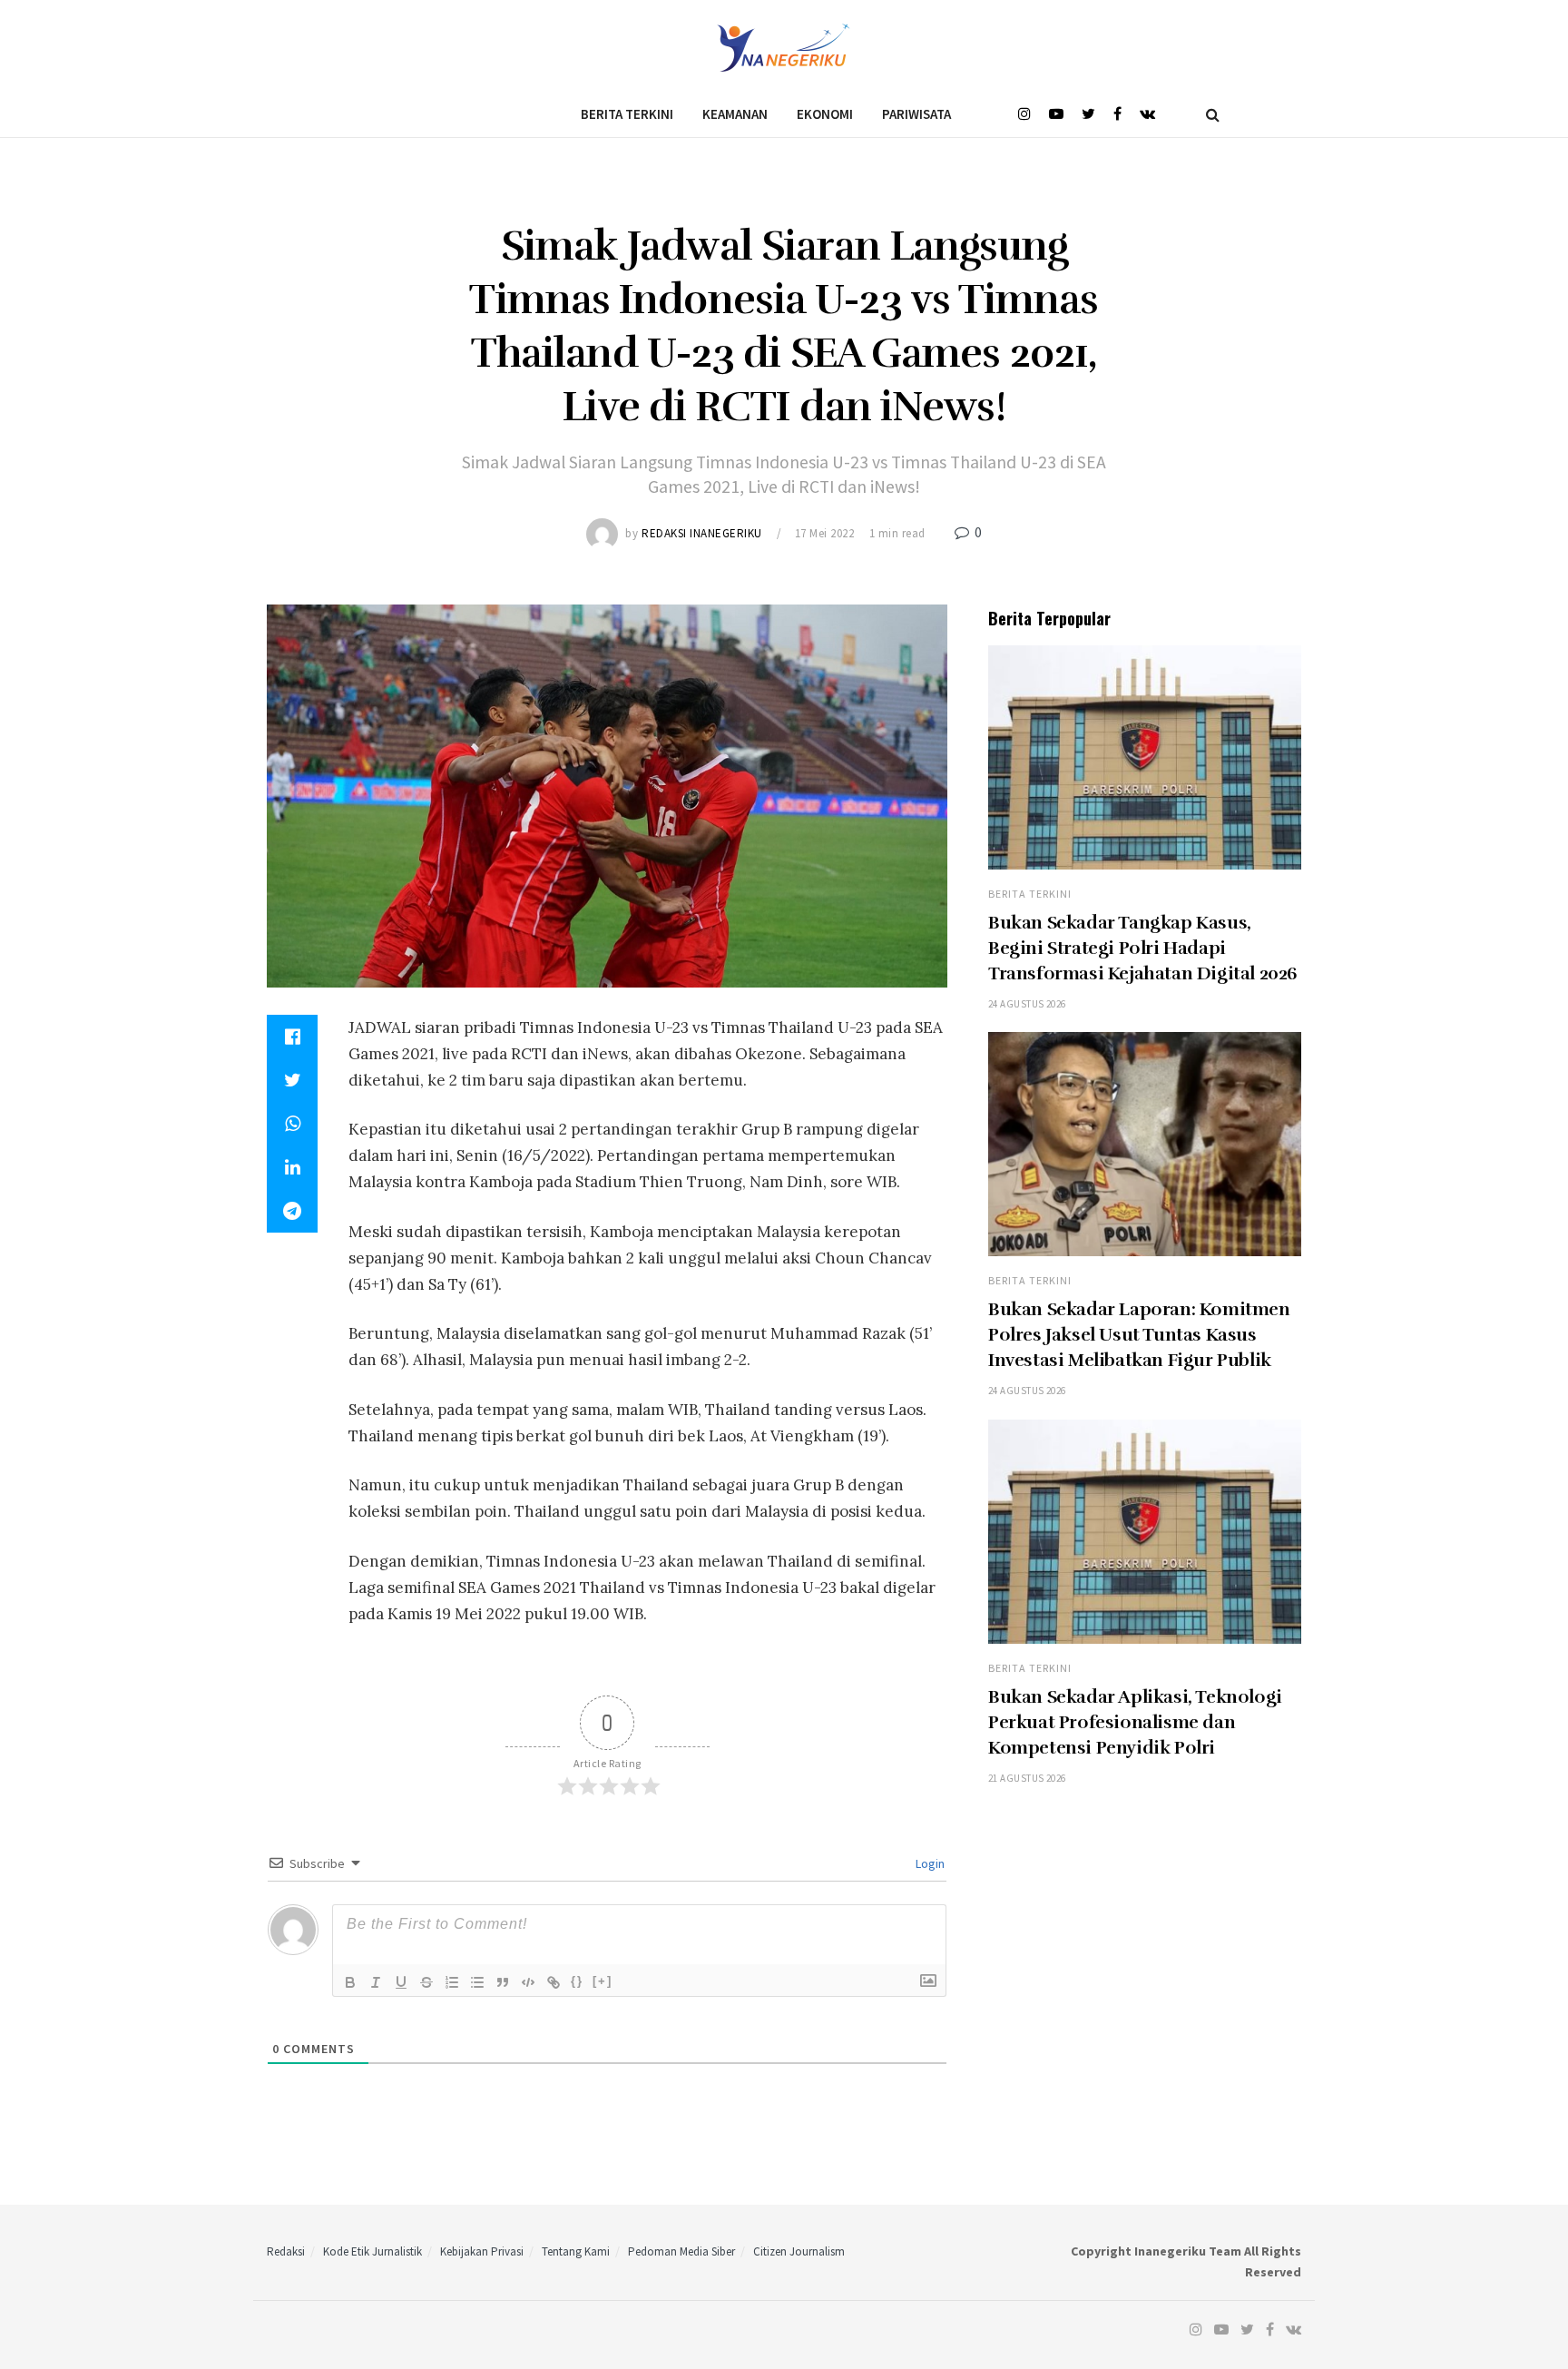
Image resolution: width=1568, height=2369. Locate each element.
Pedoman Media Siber (681, 2251)
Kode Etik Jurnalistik (372, 2251)
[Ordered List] (452, 1982)
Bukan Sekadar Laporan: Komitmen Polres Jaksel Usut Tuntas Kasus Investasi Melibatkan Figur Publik (1139, 1335)
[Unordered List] (477, 1982)
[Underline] (401, 1982)
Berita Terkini (627, 114)
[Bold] (350, 1982)
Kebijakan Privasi (482, 2251)
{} (577, 1981)
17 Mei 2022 (825, 533)
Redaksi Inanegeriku (702, 533)
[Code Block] (528, 1982)
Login (929, 1863)
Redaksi (286, 2251)
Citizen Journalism (799, 2251)
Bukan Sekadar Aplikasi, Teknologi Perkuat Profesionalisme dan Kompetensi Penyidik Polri (1135, 1722)
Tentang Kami (576, 2251)
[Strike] (426, 1982)
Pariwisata (916, 114)
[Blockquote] (503, 1982)
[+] (603, 1981)
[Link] (554, 1982)
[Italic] (376, 1982)
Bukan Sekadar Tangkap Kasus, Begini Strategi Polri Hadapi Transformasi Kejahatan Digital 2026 (1143, 948)
